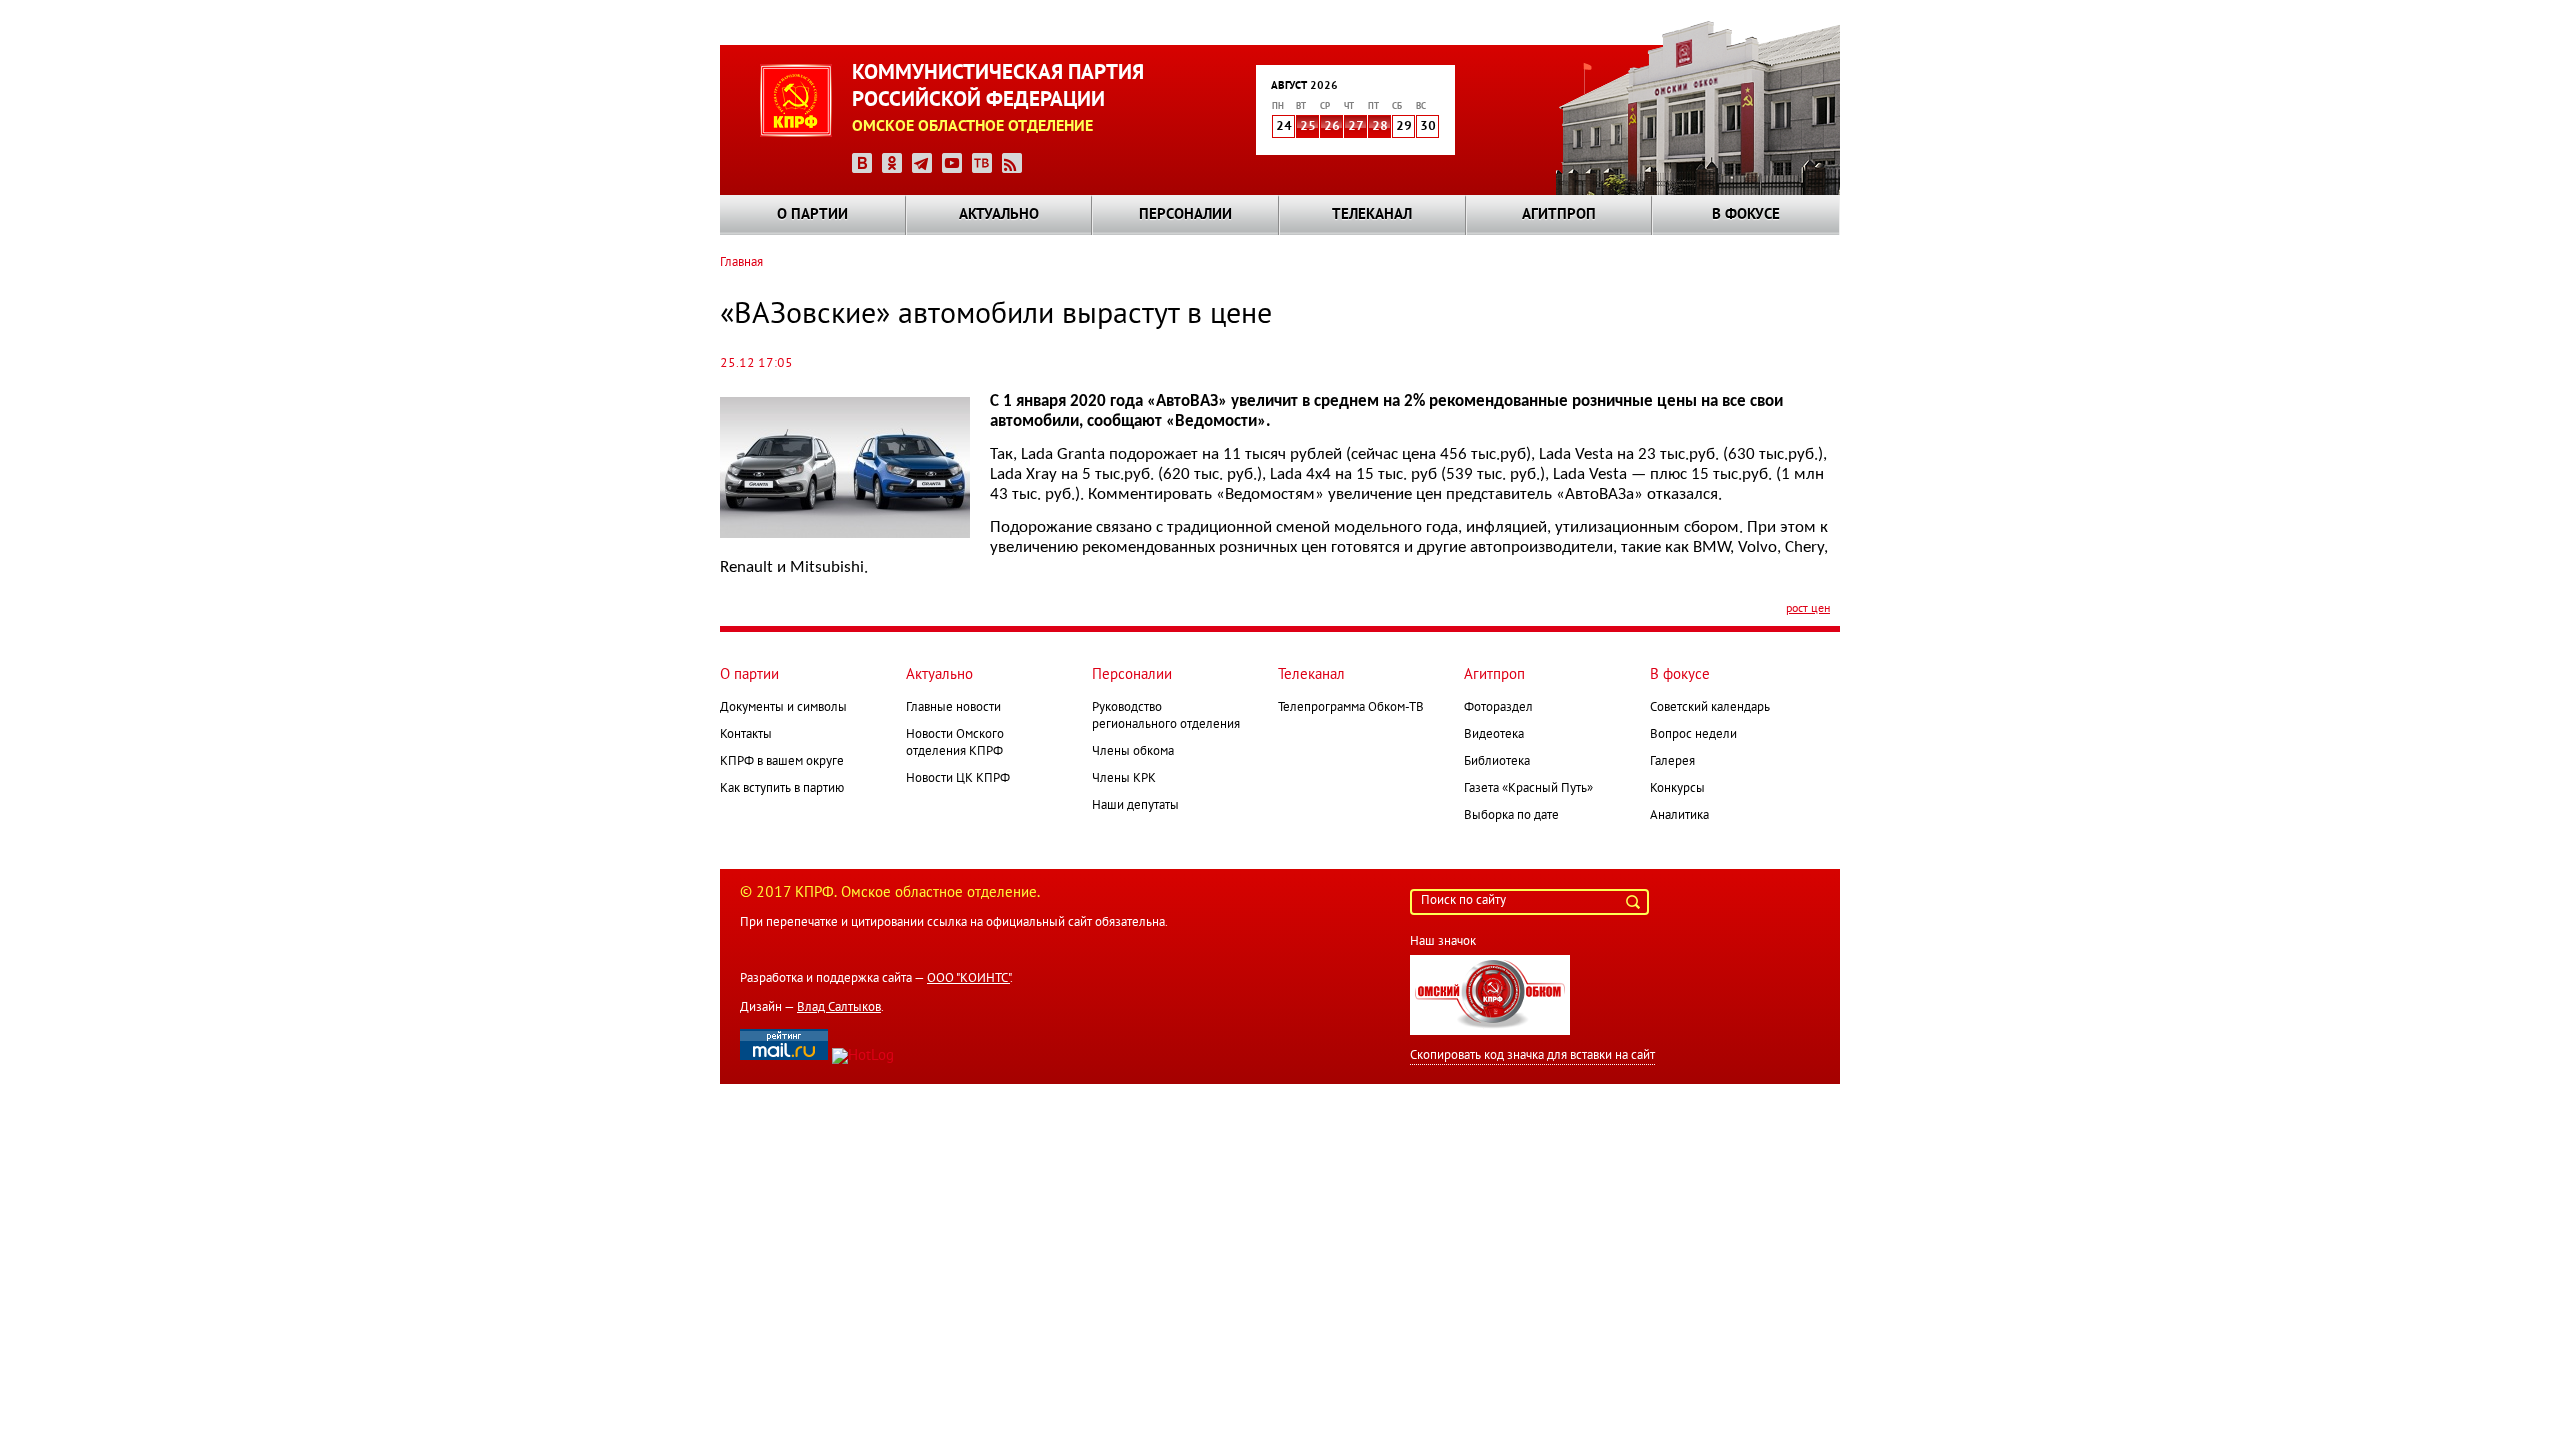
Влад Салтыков (839, 1008)
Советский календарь (1710, 708)
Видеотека (1494, 735)
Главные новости (953, 708)
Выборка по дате (1511, 816)
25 (1308, 127)
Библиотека (1497, 762)
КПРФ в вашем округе (782, 762)
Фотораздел (1498, 708)
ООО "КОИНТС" (968, 979)
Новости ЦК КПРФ (958, 779)
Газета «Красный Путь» (1528, 789)
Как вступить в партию (782, 789)
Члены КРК (1124, 779)
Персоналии (1185, 215)
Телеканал (1372, 215)
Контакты (746, 735)
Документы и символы (783, 708)
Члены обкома (1133, 752)
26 (1332, 127)
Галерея (1672, 762)
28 (1380, 127)
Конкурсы (1677, 789)
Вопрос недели (1693, 735)
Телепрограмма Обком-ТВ (1351, 708)
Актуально (999, 215)
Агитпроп (1559, 215)
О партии (812, 215)
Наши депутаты (1135, 806)
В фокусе (1746, 215)
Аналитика (1679, 816)
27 (1356, 127)
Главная (741, 263)
